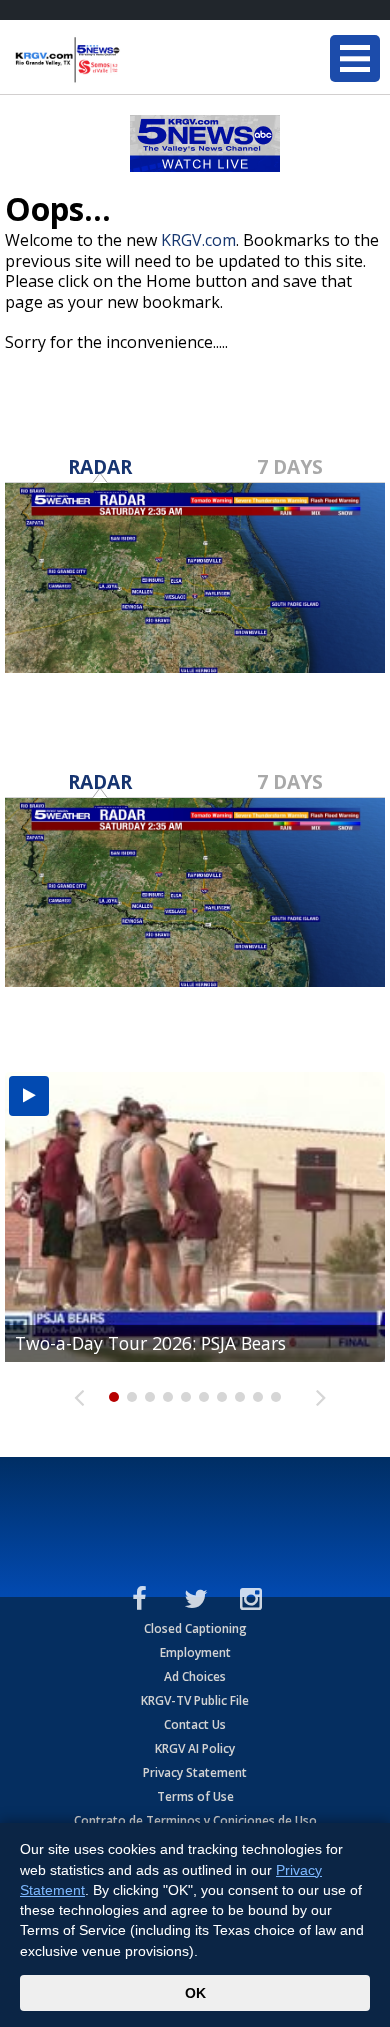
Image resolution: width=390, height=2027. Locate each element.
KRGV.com (198, 240)
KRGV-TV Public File (195, 1700)
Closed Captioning (195, 1628)
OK (195, 1993)
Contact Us (195, 1724)
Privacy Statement (195, 1772)
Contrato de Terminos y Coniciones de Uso (195, 1820)
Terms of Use (195, 1796)
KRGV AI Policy (195, 1748)
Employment (195, 1652)
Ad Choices (195, 1676)
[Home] (135, 60)
